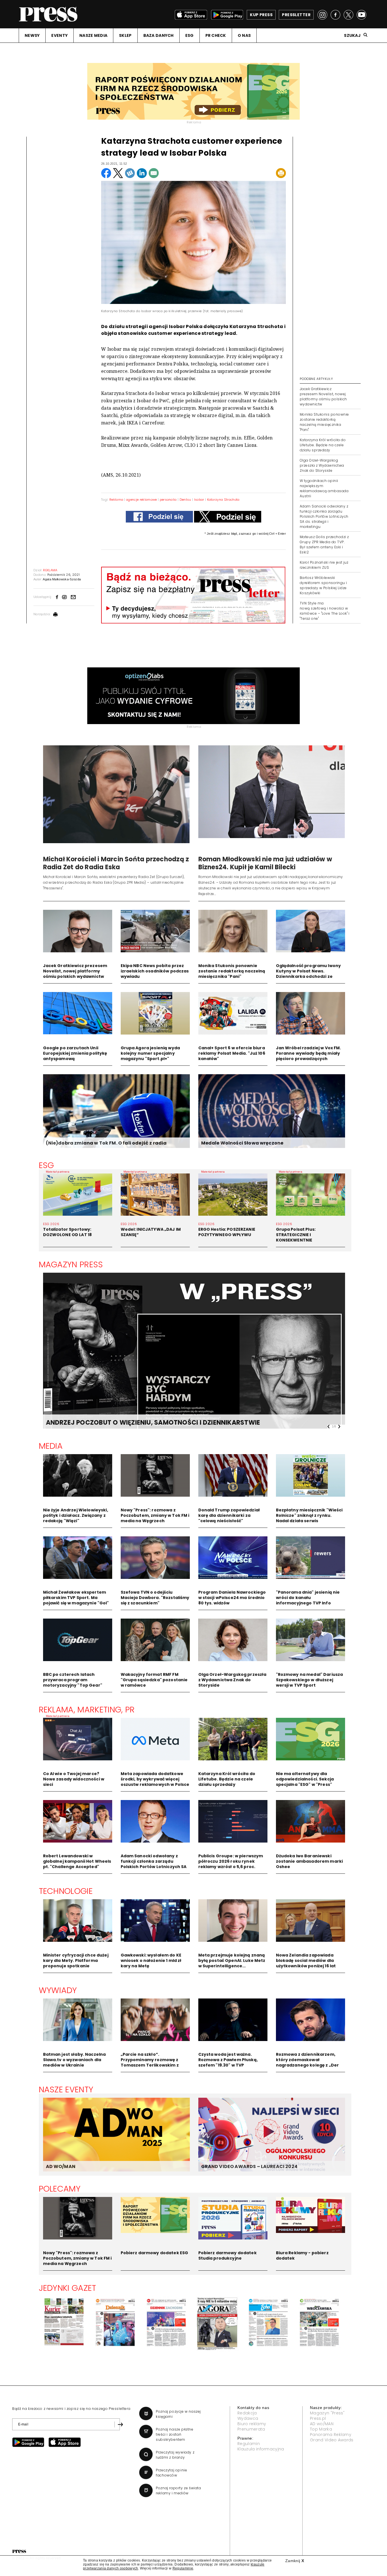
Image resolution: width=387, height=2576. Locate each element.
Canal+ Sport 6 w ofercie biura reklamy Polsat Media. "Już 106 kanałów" (232, 1053)
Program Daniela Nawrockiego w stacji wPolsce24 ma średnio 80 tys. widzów (232, 1598)
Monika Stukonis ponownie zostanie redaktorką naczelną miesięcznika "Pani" (324, 422)
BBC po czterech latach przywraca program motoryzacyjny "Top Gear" (73, 1680)
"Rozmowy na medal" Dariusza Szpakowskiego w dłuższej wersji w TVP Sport (310, 1680)
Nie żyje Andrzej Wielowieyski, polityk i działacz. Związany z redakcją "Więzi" (76, 1515)
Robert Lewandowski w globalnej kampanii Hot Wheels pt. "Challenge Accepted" (77, 1861)
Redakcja (247, 2413)
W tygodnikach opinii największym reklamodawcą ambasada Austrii (324, 488)
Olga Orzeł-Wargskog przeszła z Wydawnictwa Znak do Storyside (322, 465)
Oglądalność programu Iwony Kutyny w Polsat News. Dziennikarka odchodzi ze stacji (309, 974)
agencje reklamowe (141, 500)
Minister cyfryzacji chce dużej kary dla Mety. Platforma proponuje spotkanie (76, 1960)
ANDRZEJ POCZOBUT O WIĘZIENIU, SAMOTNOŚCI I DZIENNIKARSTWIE (153, 1423)
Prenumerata (251, 2429)
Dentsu (185, 500)
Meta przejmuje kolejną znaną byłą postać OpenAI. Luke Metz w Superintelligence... (232, 1960)
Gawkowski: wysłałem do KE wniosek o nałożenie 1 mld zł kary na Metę (151, 1960)
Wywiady (58, 1990)
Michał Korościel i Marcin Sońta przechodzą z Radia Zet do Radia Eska (116, 863)
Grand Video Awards (332, 2440)
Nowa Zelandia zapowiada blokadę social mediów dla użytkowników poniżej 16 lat (306, 1960)
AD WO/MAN (61, 2166)
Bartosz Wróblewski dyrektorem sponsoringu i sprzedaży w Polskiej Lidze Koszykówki (323, 585)
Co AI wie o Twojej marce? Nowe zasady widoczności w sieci (74, 1779)
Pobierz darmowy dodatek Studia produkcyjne (227, 2255)
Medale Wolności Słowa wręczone (242, 1143)
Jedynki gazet (68, 2288)
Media (51, 1446)
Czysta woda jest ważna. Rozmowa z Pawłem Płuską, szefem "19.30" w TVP (228, 2060)
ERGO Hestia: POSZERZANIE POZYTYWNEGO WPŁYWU (227, 1232)
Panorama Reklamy (331, 2435)
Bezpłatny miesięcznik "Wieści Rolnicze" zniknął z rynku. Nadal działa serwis (309, 1515)
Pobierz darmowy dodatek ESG (155, 2253)
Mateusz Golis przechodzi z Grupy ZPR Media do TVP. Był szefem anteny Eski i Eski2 (324, 544)
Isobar (199, 500)
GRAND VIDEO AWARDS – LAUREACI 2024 (249, 2166)
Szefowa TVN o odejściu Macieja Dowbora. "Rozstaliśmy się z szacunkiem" (155, 1598)
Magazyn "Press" (327, 2413)
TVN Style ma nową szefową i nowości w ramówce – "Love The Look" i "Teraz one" (325, 611)
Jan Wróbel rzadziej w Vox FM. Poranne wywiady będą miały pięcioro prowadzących (309, 1053)
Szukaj (352, 35)
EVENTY (59, 35)
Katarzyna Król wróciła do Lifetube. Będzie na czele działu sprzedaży (323, 445)
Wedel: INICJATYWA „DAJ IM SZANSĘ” (151, 1232)
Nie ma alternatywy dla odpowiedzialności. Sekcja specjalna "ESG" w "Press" (305, 1779)
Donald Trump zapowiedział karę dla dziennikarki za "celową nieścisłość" (229, 1515)
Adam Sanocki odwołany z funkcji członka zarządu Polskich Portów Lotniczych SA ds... (154, 1864)
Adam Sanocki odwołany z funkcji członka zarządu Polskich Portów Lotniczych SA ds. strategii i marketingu (324, 516)
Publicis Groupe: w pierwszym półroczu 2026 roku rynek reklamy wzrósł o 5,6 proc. (231, 1861)
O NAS (244, 35)
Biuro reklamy (252, 2424)
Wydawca (248, 2418)
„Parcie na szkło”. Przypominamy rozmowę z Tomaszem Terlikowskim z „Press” (150, 2062)
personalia (168, 500)
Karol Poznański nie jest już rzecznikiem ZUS (324, 565)
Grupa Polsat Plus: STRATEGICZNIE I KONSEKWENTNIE (296, 1235)
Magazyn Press (71, 1264)
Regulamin (249, 2444)
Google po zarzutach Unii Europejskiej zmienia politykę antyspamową (75, 1053)
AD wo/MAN (322, 2424)
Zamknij (295, 2561)
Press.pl (318, 2418)
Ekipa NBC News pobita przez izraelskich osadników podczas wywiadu (155, 971)
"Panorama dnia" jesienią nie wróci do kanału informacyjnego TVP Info (308, 1598)
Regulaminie (183, 2568)
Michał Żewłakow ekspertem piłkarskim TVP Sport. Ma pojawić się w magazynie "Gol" (76, 1598)
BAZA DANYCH (159, 35)
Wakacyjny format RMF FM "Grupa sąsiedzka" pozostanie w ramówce (154, 1680)
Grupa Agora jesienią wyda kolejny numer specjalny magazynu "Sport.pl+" (150, 1053)
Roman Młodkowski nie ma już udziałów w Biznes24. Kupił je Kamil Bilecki (265, 863)
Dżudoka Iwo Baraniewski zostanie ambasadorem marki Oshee (310, 1861)
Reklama (116, 500)
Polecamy (60, 2189)
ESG (190, 35)
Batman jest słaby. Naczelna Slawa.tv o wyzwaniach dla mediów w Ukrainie (75, 2060)
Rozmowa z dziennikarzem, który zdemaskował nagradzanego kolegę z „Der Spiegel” (308, 2062)
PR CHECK (216, 35)
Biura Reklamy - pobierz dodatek (302, 2255)
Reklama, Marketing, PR (87, 1710)
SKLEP (125, 35)
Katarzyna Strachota (223, 500)
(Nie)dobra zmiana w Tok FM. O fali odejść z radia (106, 1143)
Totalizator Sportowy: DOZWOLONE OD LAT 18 (68, 1232)
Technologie (66, 1891)
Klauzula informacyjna (261, 2449)
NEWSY (32, 35)
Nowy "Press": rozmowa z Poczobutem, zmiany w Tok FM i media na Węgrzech (155, 1515)
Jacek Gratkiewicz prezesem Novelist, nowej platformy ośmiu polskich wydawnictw (323, 396)
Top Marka (321, 2429)
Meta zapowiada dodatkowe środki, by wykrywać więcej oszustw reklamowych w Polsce (155, 1779)
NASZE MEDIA (93, 35)
